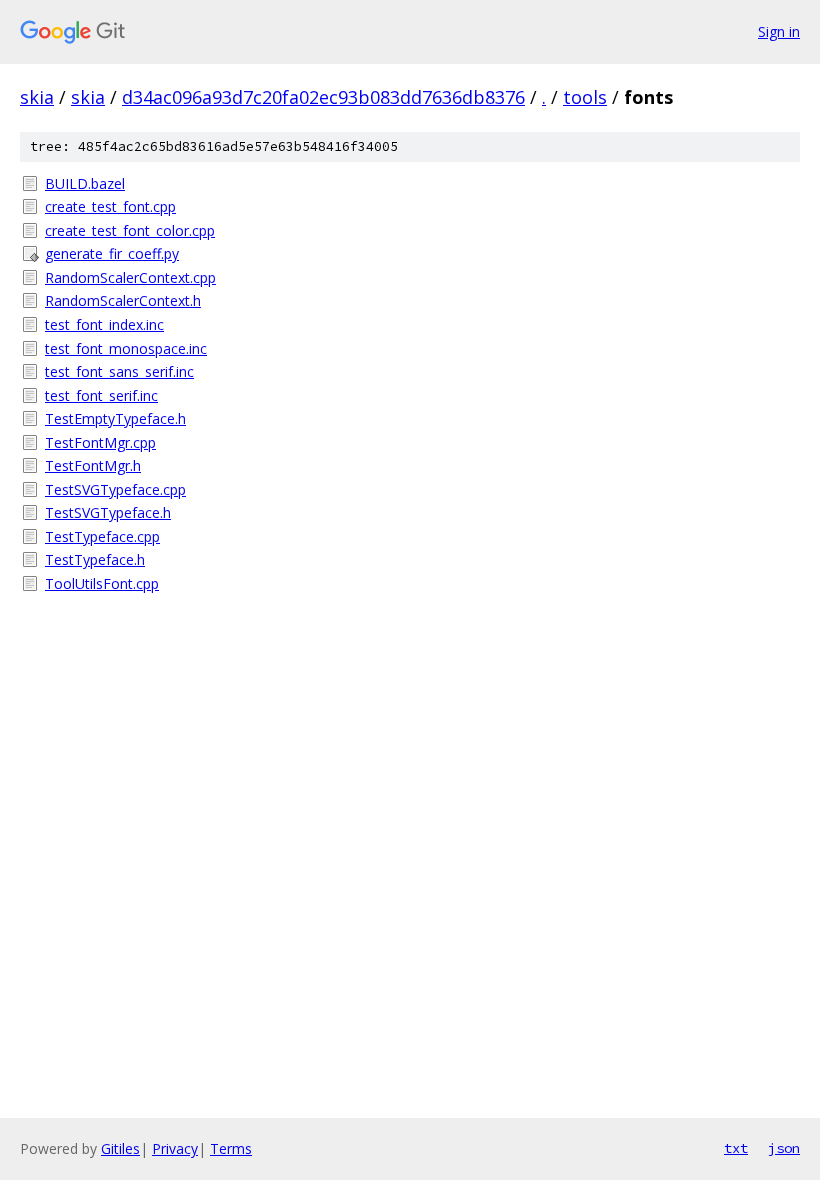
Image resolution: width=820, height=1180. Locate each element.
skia (37, 97)
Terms (231, 1148)
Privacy (175, 1148)
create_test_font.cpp (110, 206)
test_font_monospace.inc (126, 348)
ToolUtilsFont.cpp (102, 583)
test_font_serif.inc (101, 395)
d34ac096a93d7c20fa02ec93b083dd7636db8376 (323, 97)
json (784, 1148)
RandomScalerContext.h (123, 300)
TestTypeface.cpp (102, 536)
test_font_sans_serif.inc (119, 371)
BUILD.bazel (85, 183)
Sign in (779, 31)
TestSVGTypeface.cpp (115, 489)
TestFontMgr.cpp (100, 442)
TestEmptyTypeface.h (115, 418)
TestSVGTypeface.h (108, 512)
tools (585, 97)
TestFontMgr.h (93, 465)
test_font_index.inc (104, 324)
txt (736, 1148)
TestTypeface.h (95, 559)
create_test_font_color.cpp (130, 230)
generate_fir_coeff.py (112, 253)
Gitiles (120, 1148)
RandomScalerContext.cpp (130, 277)
